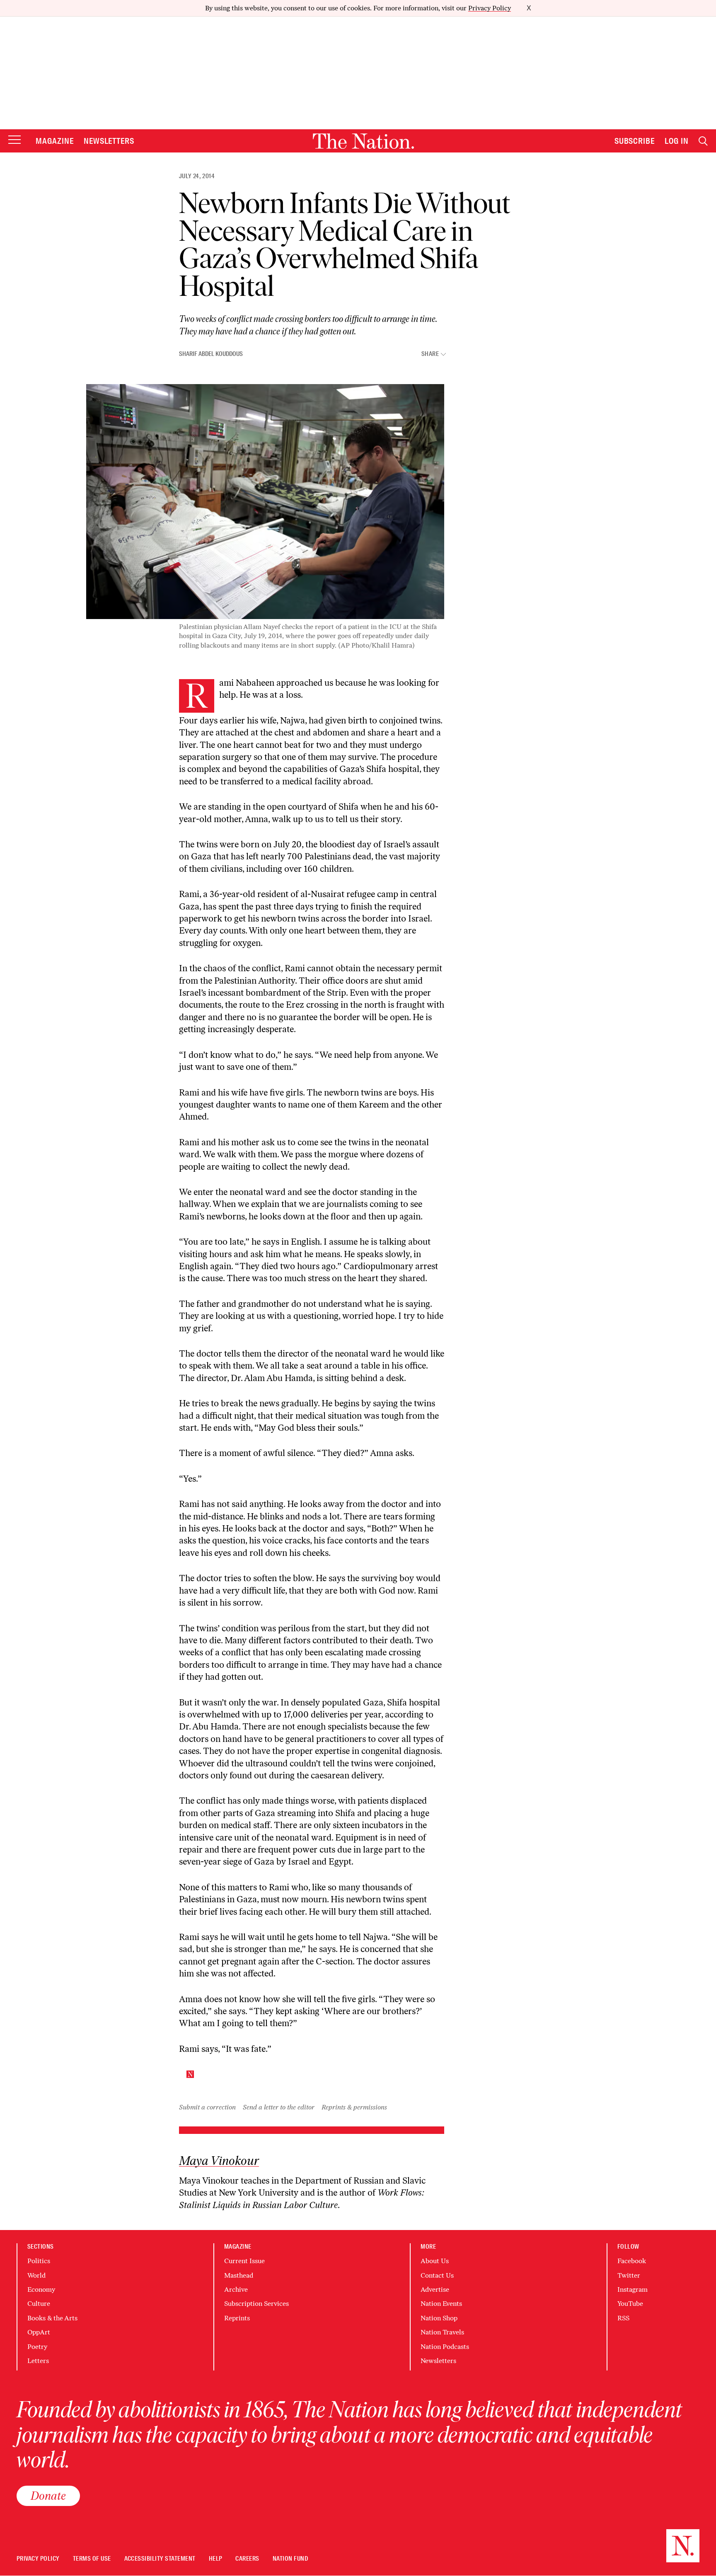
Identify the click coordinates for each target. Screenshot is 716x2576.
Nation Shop (439, 2318)
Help (216, 2559)
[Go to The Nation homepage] (363, 141)
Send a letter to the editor (279, 2107)
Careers (247, 2559)
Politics (39, 2261)
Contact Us (437, 2275)
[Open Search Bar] (703, 141)
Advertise (435, 2289)
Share (430, 354)
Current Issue (244, 2261)
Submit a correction (207, 2107)
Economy (41, 2289)
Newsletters (109, 141)
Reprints (237, 2318)
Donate (48, 2496)
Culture (39, 2304)
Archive (236, 2289)
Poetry (37, 2347)
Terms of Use (92, 2559)
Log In (677, 141)
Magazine (55, 141)
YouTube (630, 2304)
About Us (435, 2261)
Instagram (633, 2289)
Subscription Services (256, 2304)
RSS (623, 2318)
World (36, 2275)
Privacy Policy (490, 8)
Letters (38, 2361)
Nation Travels (442, 2332)
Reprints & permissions (354, 2107)
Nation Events (441, 2304)
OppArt (39, 2332)
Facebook (632, 2261)
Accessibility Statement (160, 2559)
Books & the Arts (52, 2318)
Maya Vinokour (219, 2161)
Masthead (239, 2275)
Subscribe (635, 141)
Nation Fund (290, 2559)
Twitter (629, 2275)
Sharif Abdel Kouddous (211, 354)
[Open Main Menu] (15, 140)
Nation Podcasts (445, 2347)
